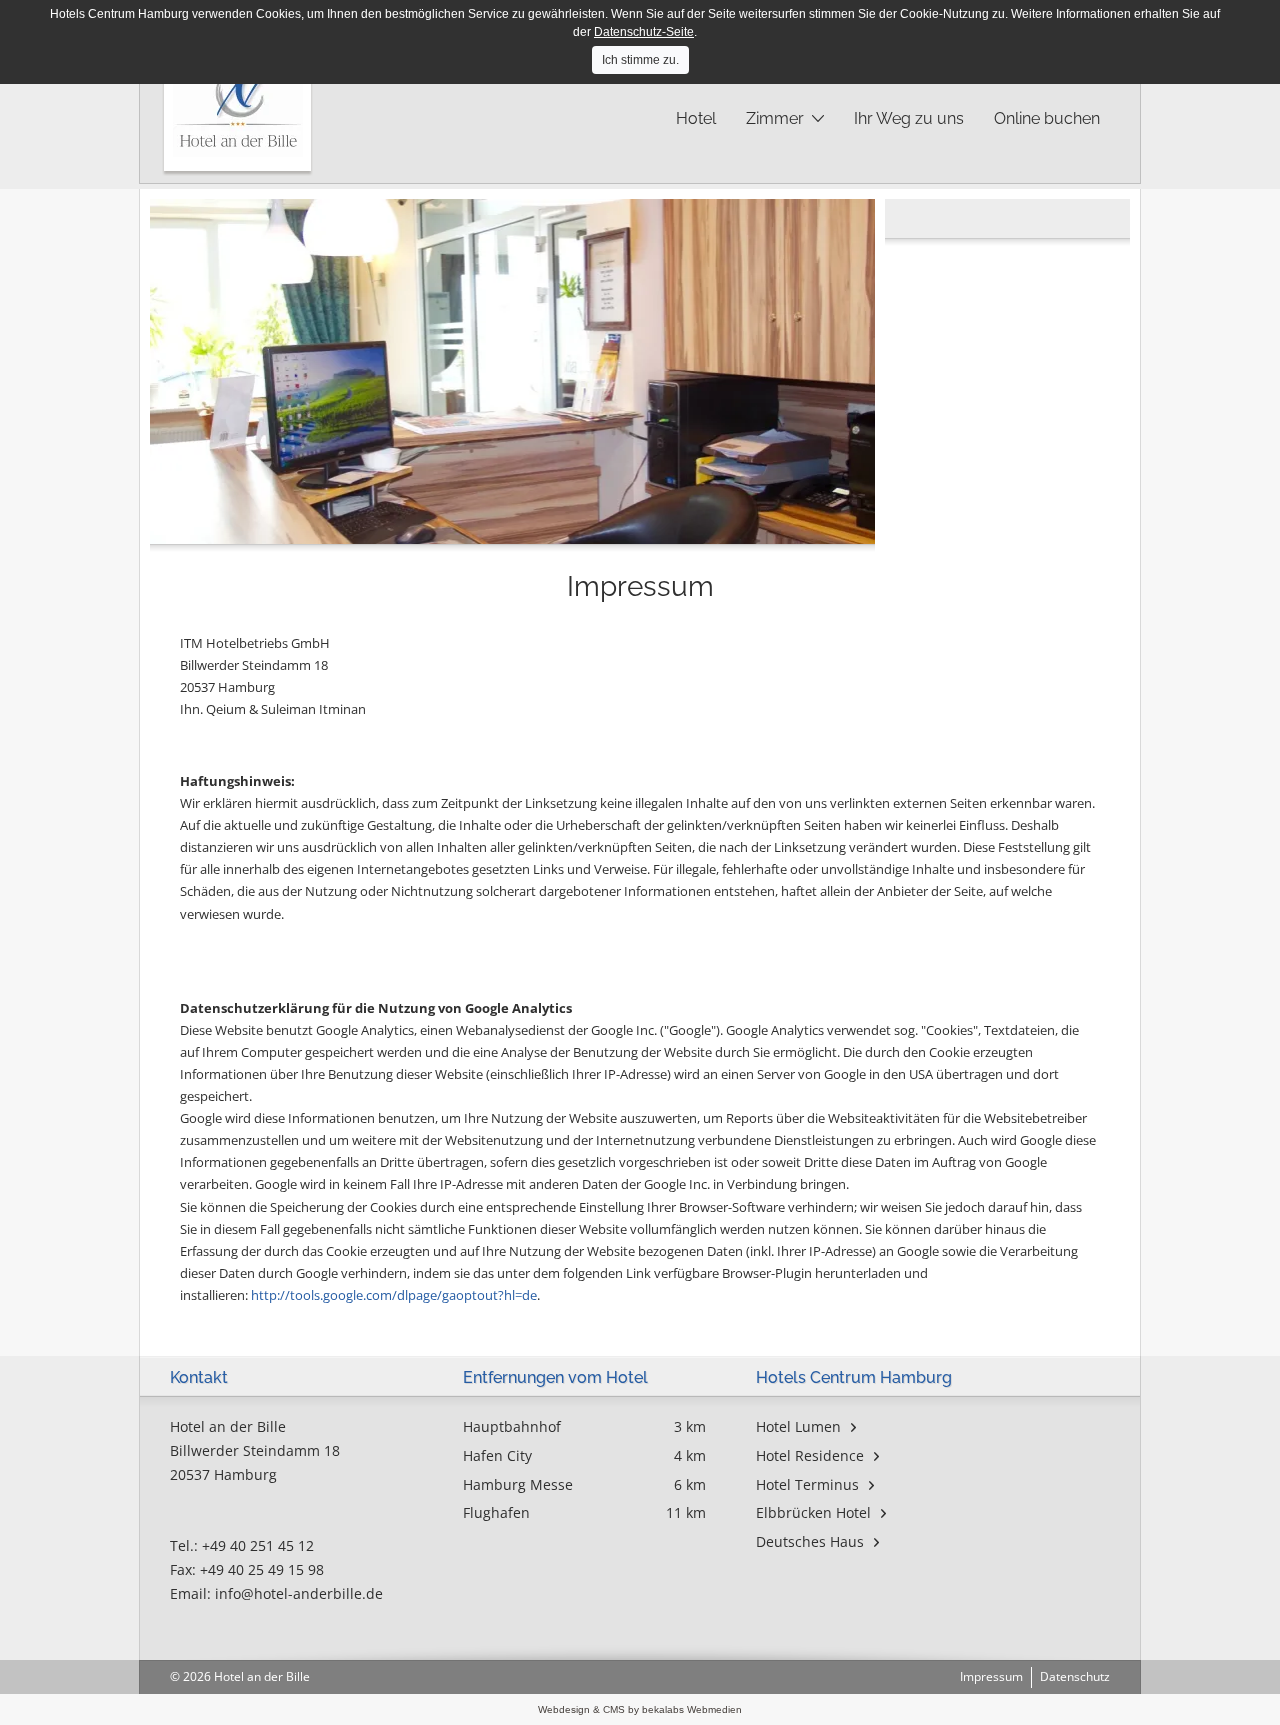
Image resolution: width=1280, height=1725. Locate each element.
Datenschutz (1075, 1676)
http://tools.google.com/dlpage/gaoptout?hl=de (394, 1295)
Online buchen (1047, 118)
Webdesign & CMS (583, 1709)
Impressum (991, 1676)
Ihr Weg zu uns (909, 118)
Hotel (696, 118)
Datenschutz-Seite (644, 32)
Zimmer (775, 118)
